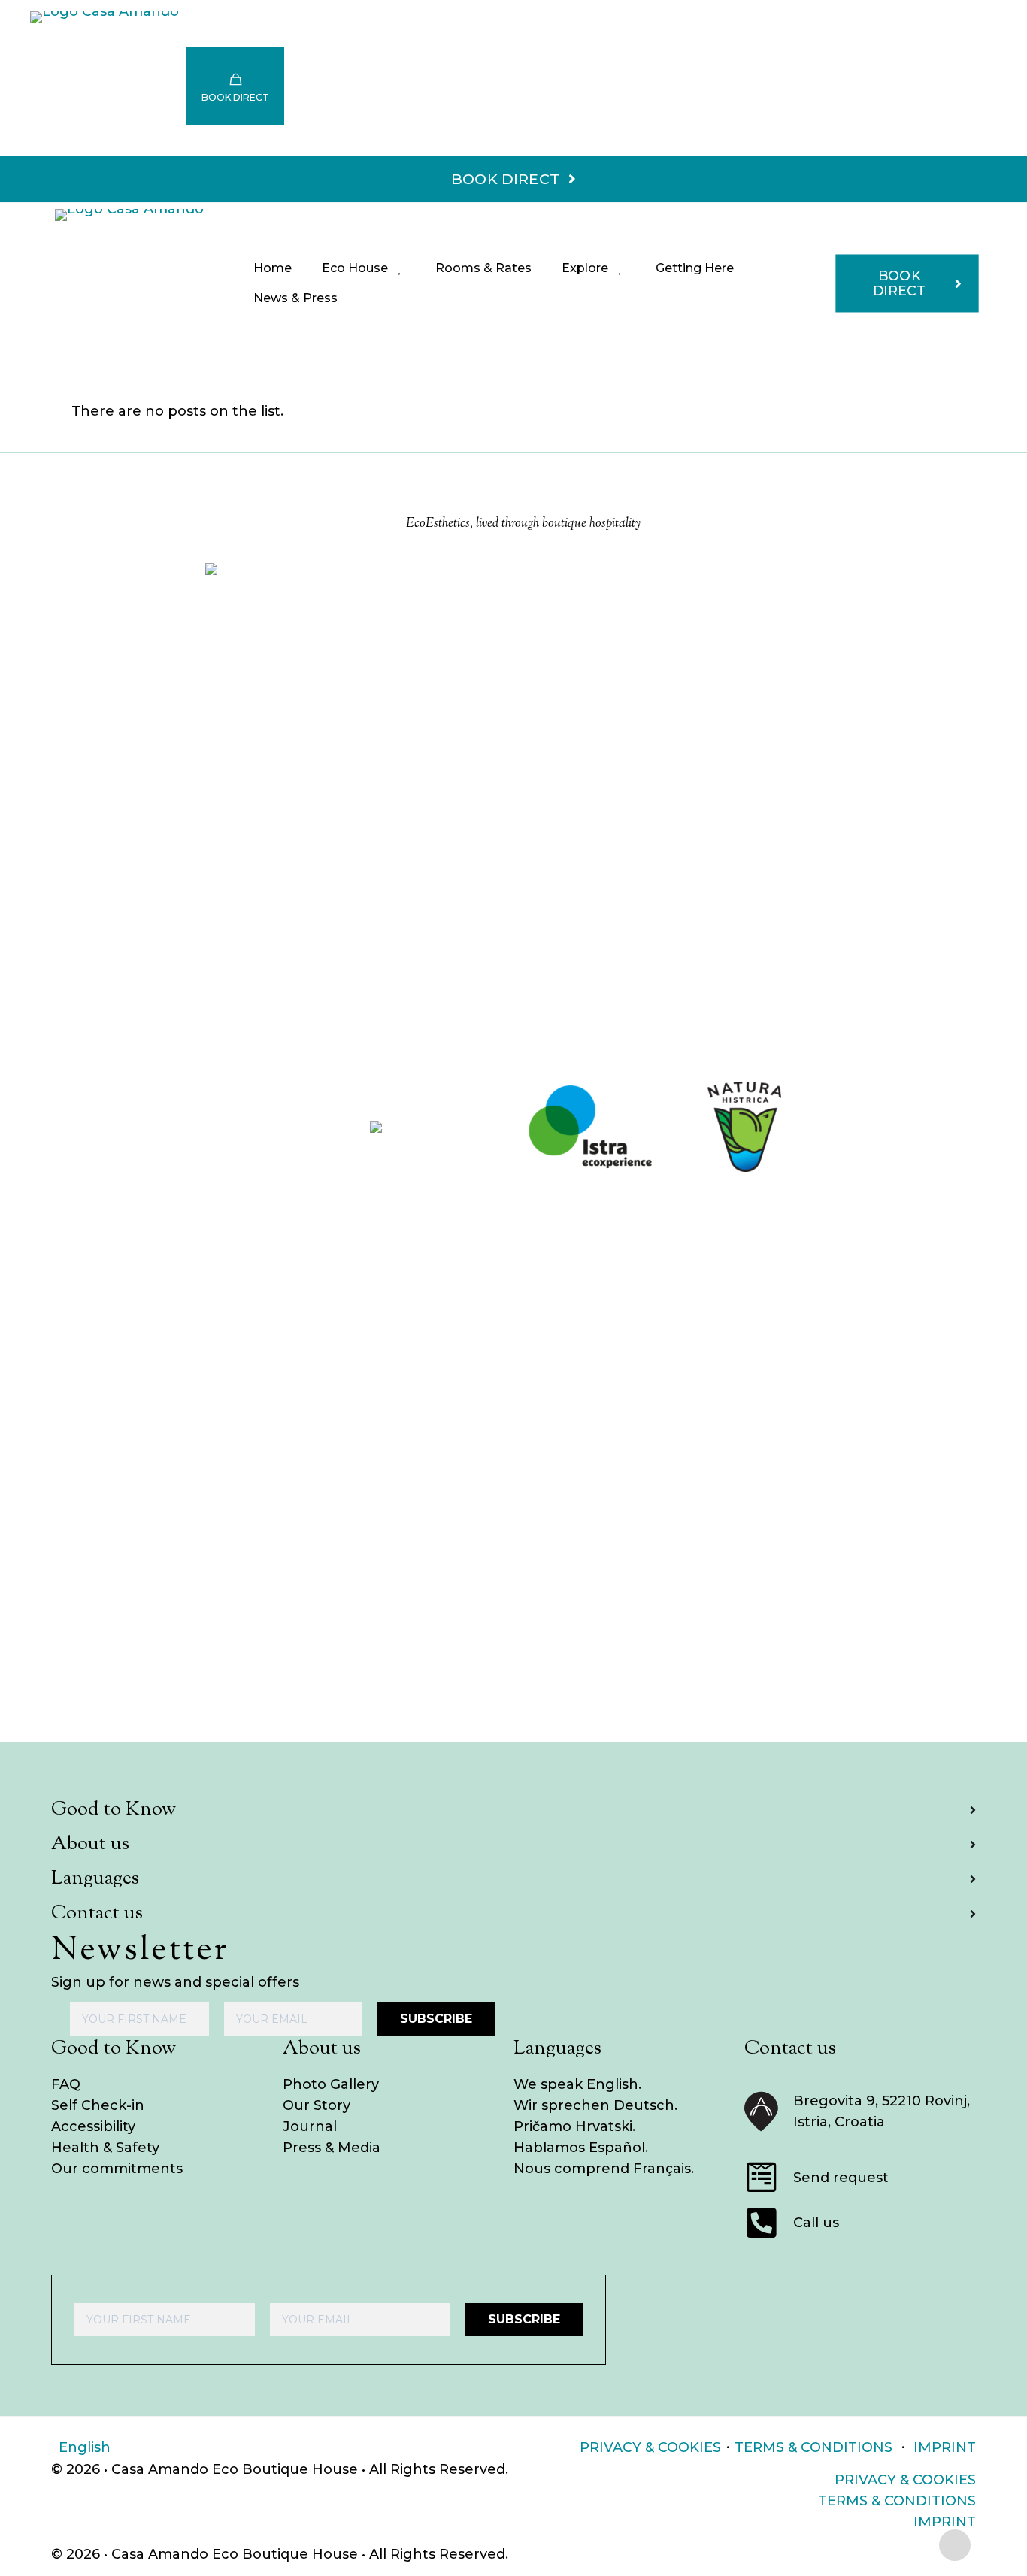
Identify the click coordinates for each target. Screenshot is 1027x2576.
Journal (310, 2126)
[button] (513, 1810)
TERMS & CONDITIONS (813, 2447)
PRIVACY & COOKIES (650, 2447)
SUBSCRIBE (436, 2019)
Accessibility (93, 2126)
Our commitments (117, 2169)
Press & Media (332, 2148)
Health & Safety (105, 2148)
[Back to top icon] (955, 2545)
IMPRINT (945, 2447)
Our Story (317, 2105)
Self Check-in (98, 2105)
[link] (282, 1127)
